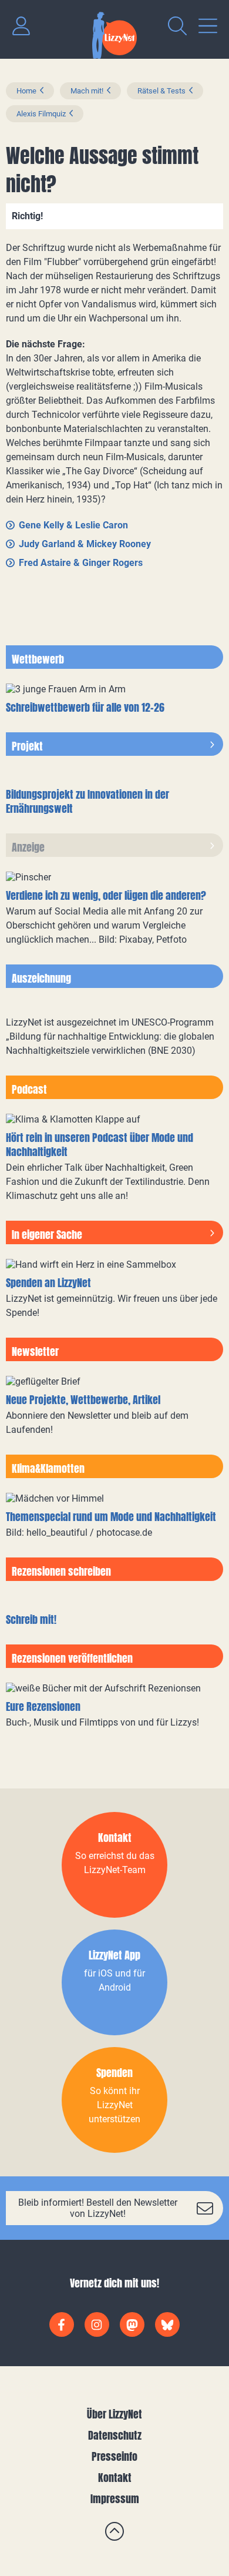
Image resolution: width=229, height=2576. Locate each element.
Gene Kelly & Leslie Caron (73, 525)
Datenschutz (115, 2435)
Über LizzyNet (114, 2414)
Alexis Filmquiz (41, 114)
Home (26, 91)
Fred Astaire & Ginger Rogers (81, 563)
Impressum (115, 2499)
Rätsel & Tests (161, 91)
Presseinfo (114, 2456)
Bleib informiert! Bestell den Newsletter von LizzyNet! (98, 2208)
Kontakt (115, 2478)
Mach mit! (87, 91)
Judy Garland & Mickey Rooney (85, 544)
